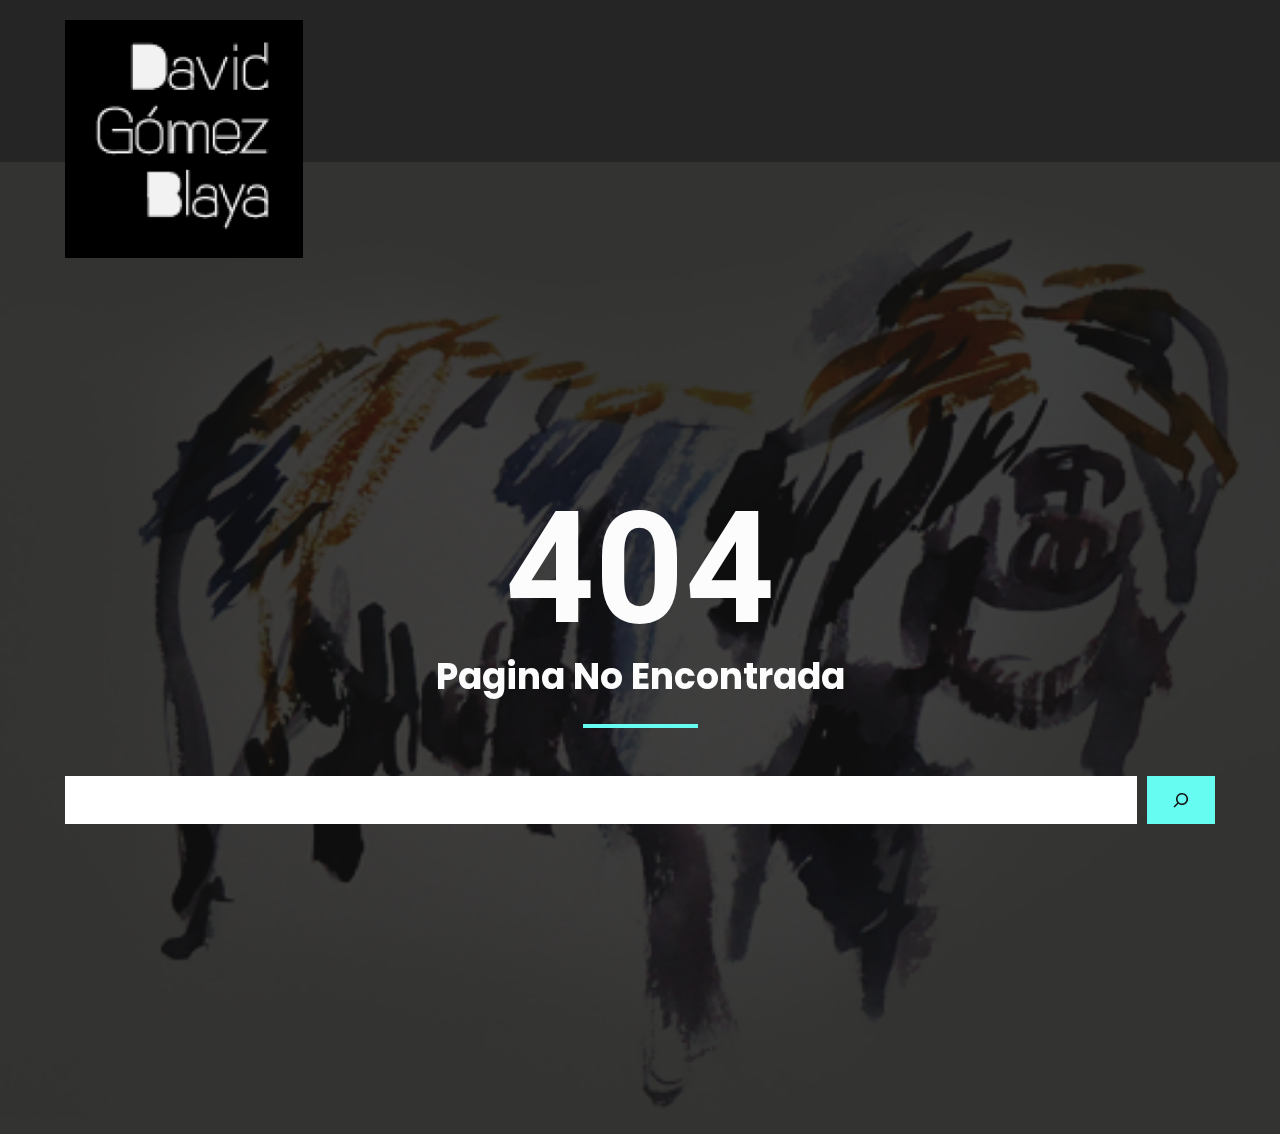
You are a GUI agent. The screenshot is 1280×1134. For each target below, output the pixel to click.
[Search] (1181, 800)
